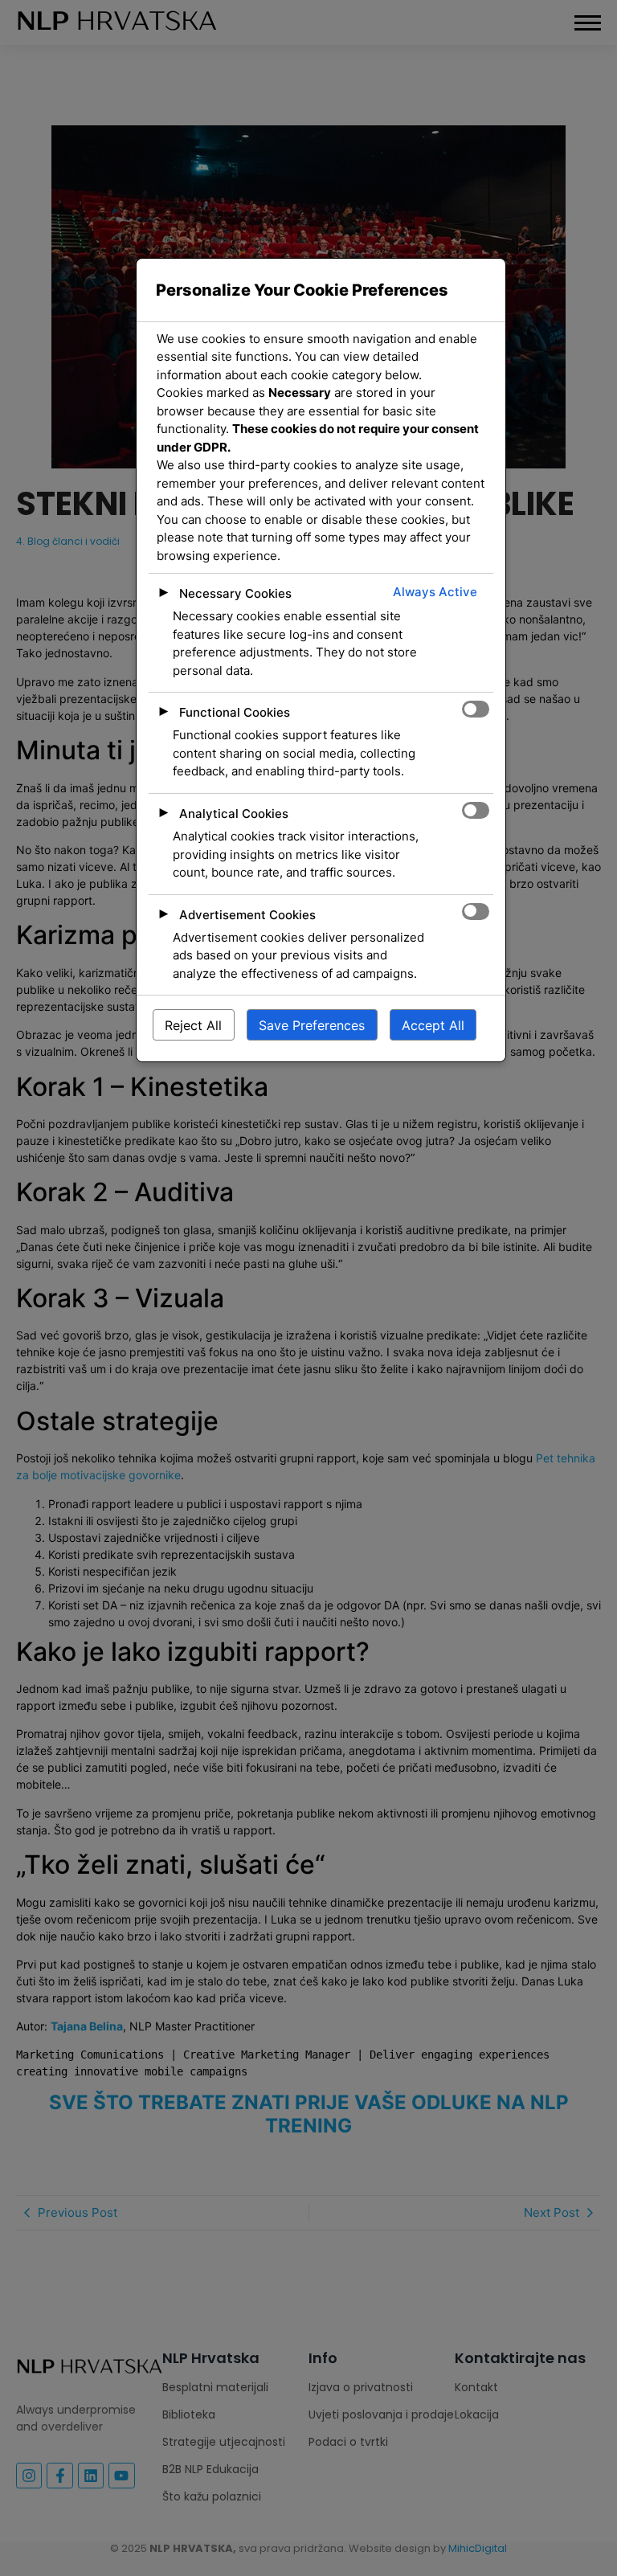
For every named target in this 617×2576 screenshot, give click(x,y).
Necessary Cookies (235, 593)
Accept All (433, 1025)
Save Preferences (312, 1025)
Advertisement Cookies (247, 915)
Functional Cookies (235, 712)
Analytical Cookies (234, 814)
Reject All (193, 1025)
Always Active (435, 592)
